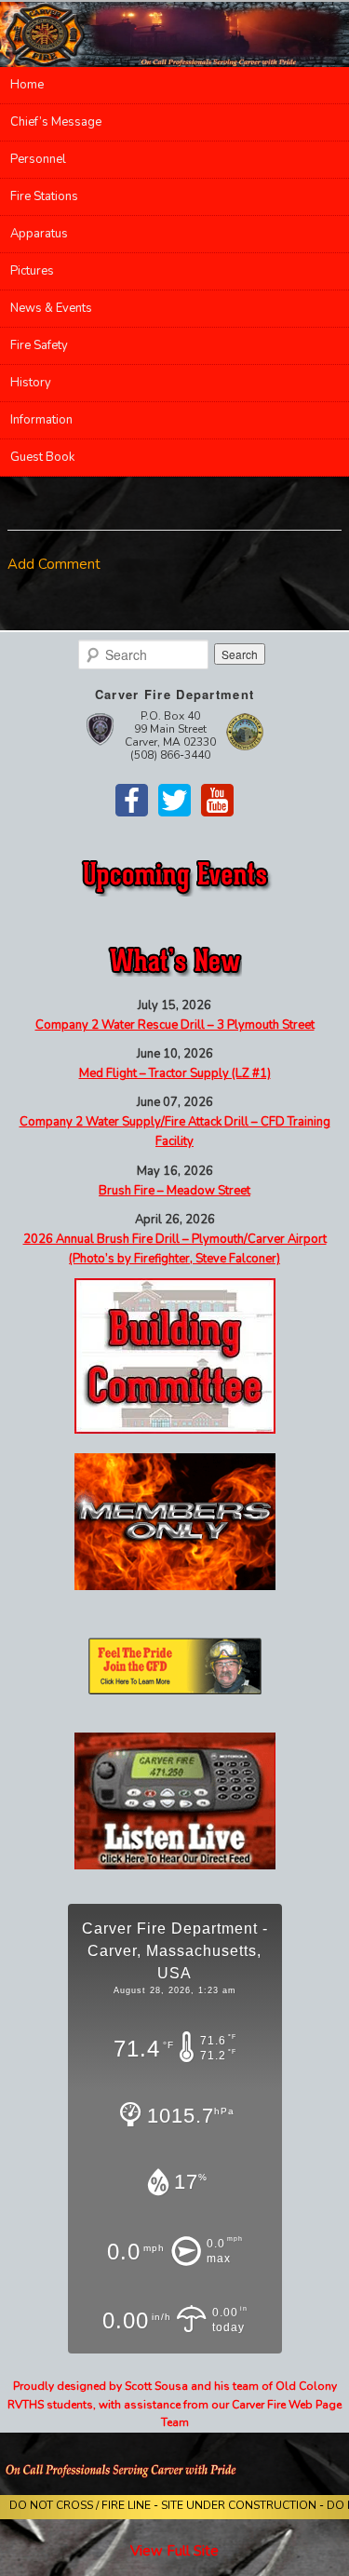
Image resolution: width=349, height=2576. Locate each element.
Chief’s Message (56, 122)
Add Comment (54, 564)
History (31, 383)
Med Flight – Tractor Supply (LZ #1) (175, 1073)
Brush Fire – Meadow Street (174, 1191)
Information (41, 420)
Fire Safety (39, 345)
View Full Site (174, 2551)
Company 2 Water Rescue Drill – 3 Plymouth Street (175, 1025)
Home (27, 85)
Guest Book (42, 457)
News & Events (51, 308)
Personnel (38, 159)
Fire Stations (44, 196)
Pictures (32, 271)
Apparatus (39, 234)
